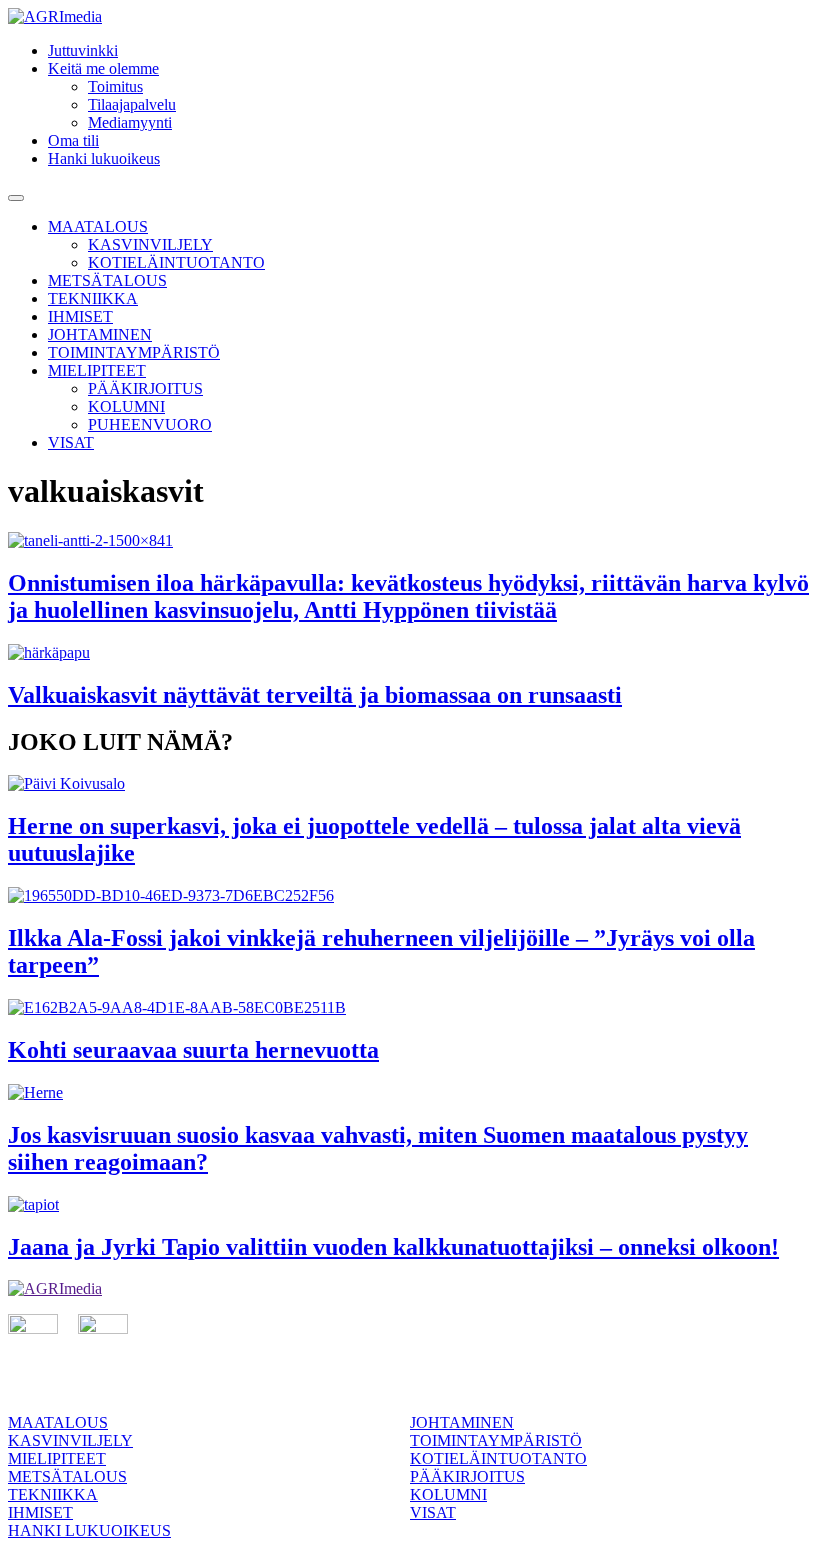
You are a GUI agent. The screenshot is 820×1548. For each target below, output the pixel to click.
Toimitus (115, 86)
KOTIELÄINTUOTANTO (176, 262)
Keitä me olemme (103, 68)
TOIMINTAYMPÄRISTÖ (134, 352)
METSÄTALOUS (107, 280)
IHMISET (80, 316)
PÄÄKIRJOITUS (145, 388)
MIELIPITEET (97, 370)
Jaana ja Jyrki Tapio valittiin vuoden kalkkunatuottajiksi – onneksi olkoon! (393, 1247)
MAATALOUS (98, 226)
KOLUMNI (126, 406)
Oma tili (73, 140)
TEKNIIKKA (93, 298)
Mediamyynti (130, 122)
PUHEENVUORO (150, 424)
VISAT (71, 442)
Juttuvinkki (83, 50)
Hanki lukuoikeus (104, 158)
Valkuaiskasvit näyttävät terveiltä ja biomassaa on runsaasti (315, 695)
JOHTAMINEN (100, 334)
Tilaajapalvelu (132, 104)
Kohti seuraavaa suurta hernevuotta (193, 1050)
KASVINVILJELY (150, 244)
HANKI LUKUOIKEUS (89, 1530)
